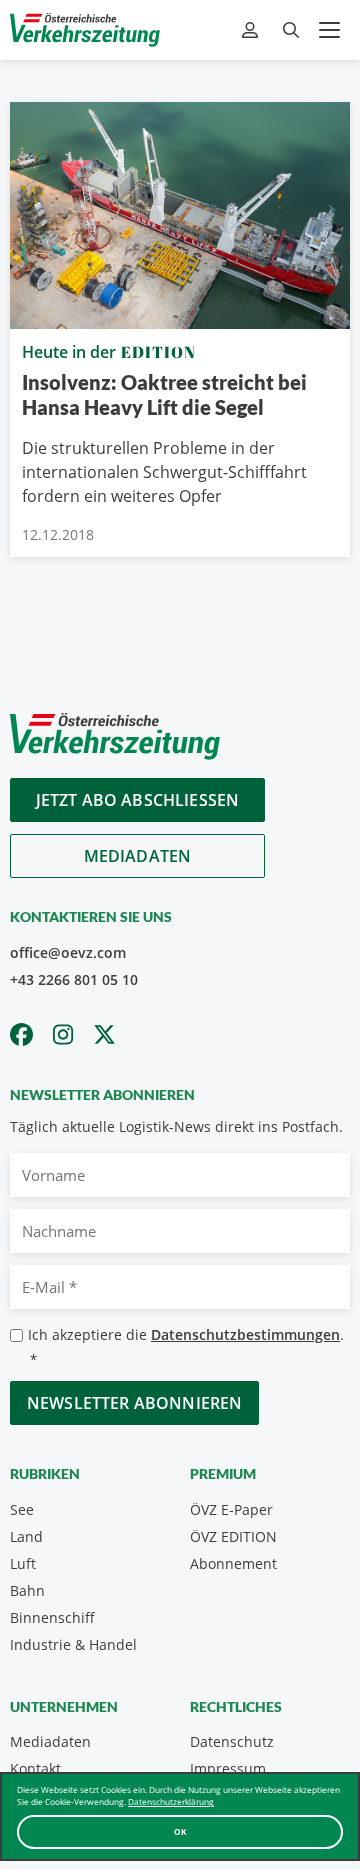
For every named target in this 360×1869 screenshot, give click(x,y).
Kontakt (35, 1768)
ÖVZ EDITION (233, 1536)
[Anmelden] (252, 30)
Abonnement (233, 1563)
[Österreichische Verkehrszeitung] (85, 30)
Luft (23, 1563)
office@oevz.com (68, 952)
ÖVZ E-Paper (231, 1509)
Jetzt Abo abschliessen (138, 800)
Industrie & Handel (73, 1644)
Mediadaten (138, 856)
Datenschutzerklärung (171, 1801)
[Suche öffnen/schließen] (291, 30)
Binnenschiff (52, 1617)
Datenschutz (232, 1741)
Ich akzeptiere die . (186, 1346)
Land (26, 1536)
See (22, 1509)
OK (180, 1831)
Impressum (228, 1768)
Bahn (27, 1590)
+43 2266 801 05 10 (74, 979)
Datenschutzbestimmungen (245, 1334)
